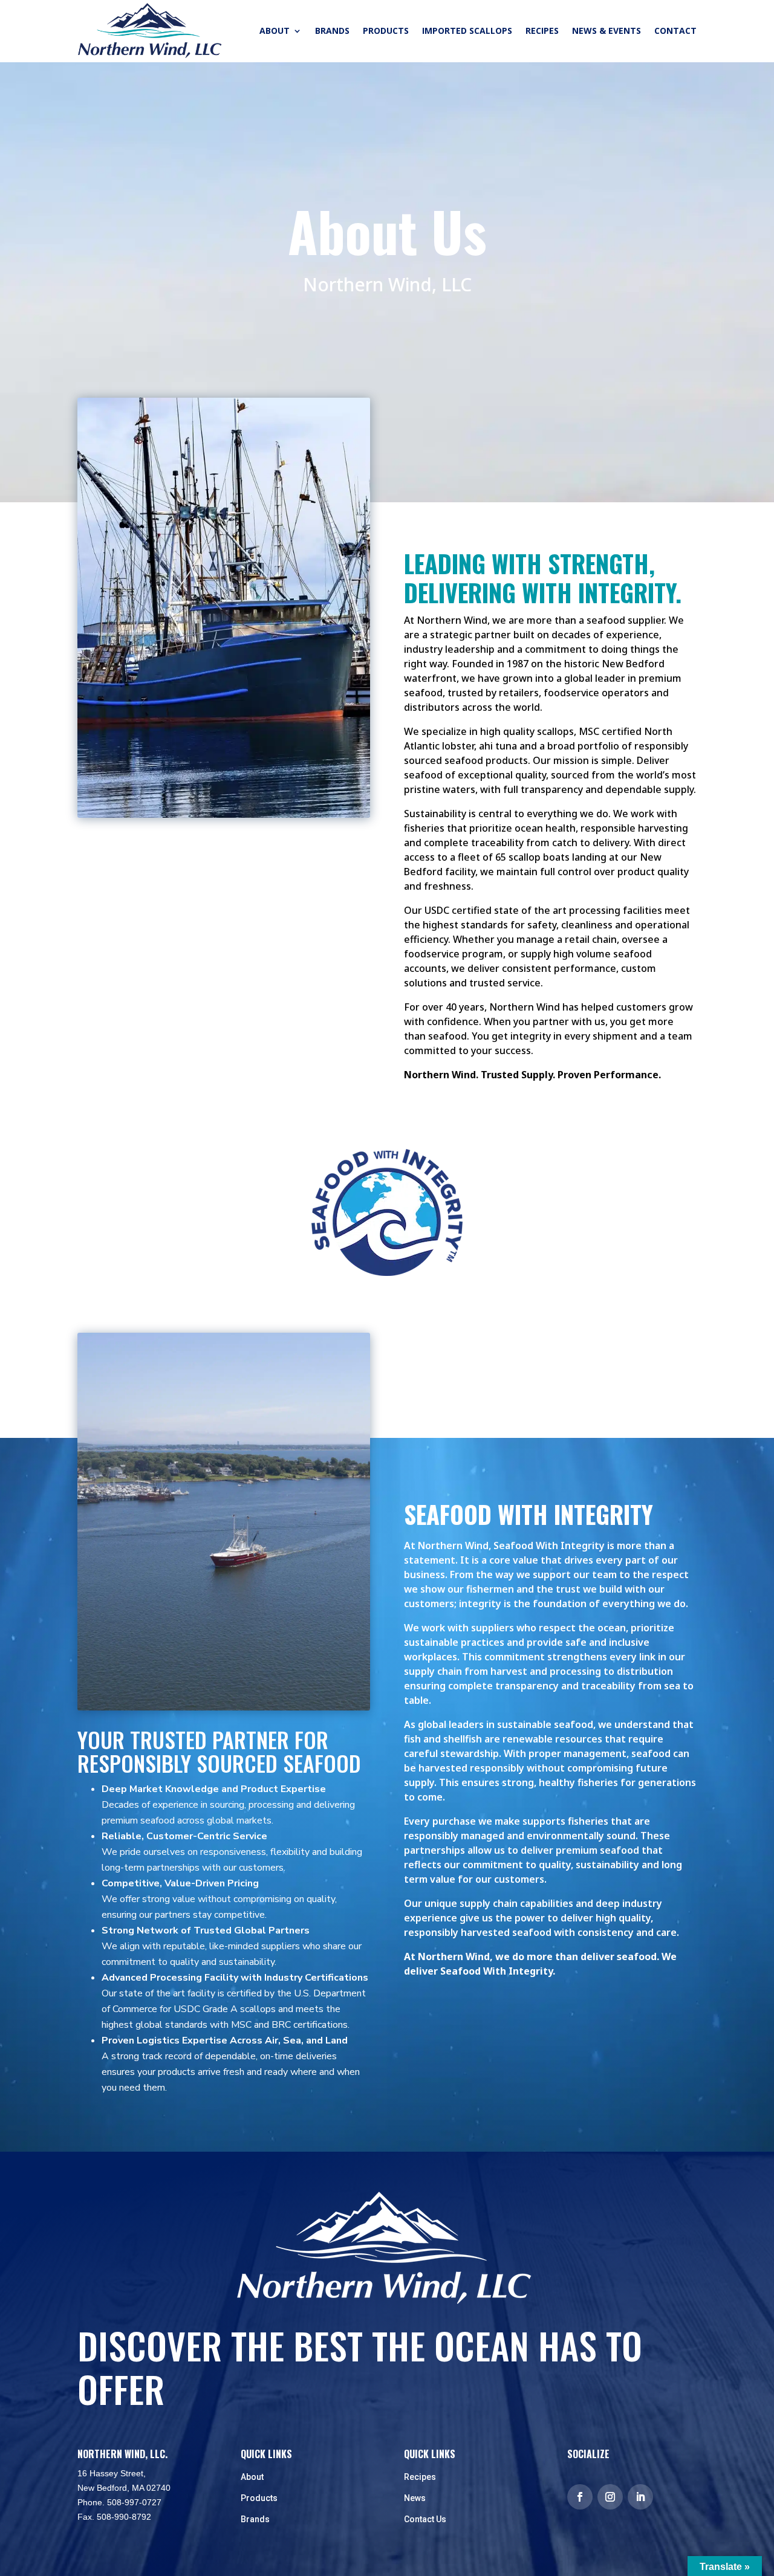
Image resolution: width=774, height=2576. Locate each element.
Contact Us (425, 2519)
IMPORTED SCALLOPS (467, 31)
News (415, 2498)
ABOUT (275, 31)
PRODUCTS (386, 31)
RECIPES (542, 31)
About (252, 2477)
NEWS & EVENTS (607, 31)
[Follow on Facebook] (580, 2497)
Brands (255, 2519)
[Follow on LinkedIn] (640, 2497)
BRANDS (332, 31)
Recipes (420, 2477)
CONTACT (675, 31)
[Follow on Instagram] (610, 2497)
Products (259, 2498)
